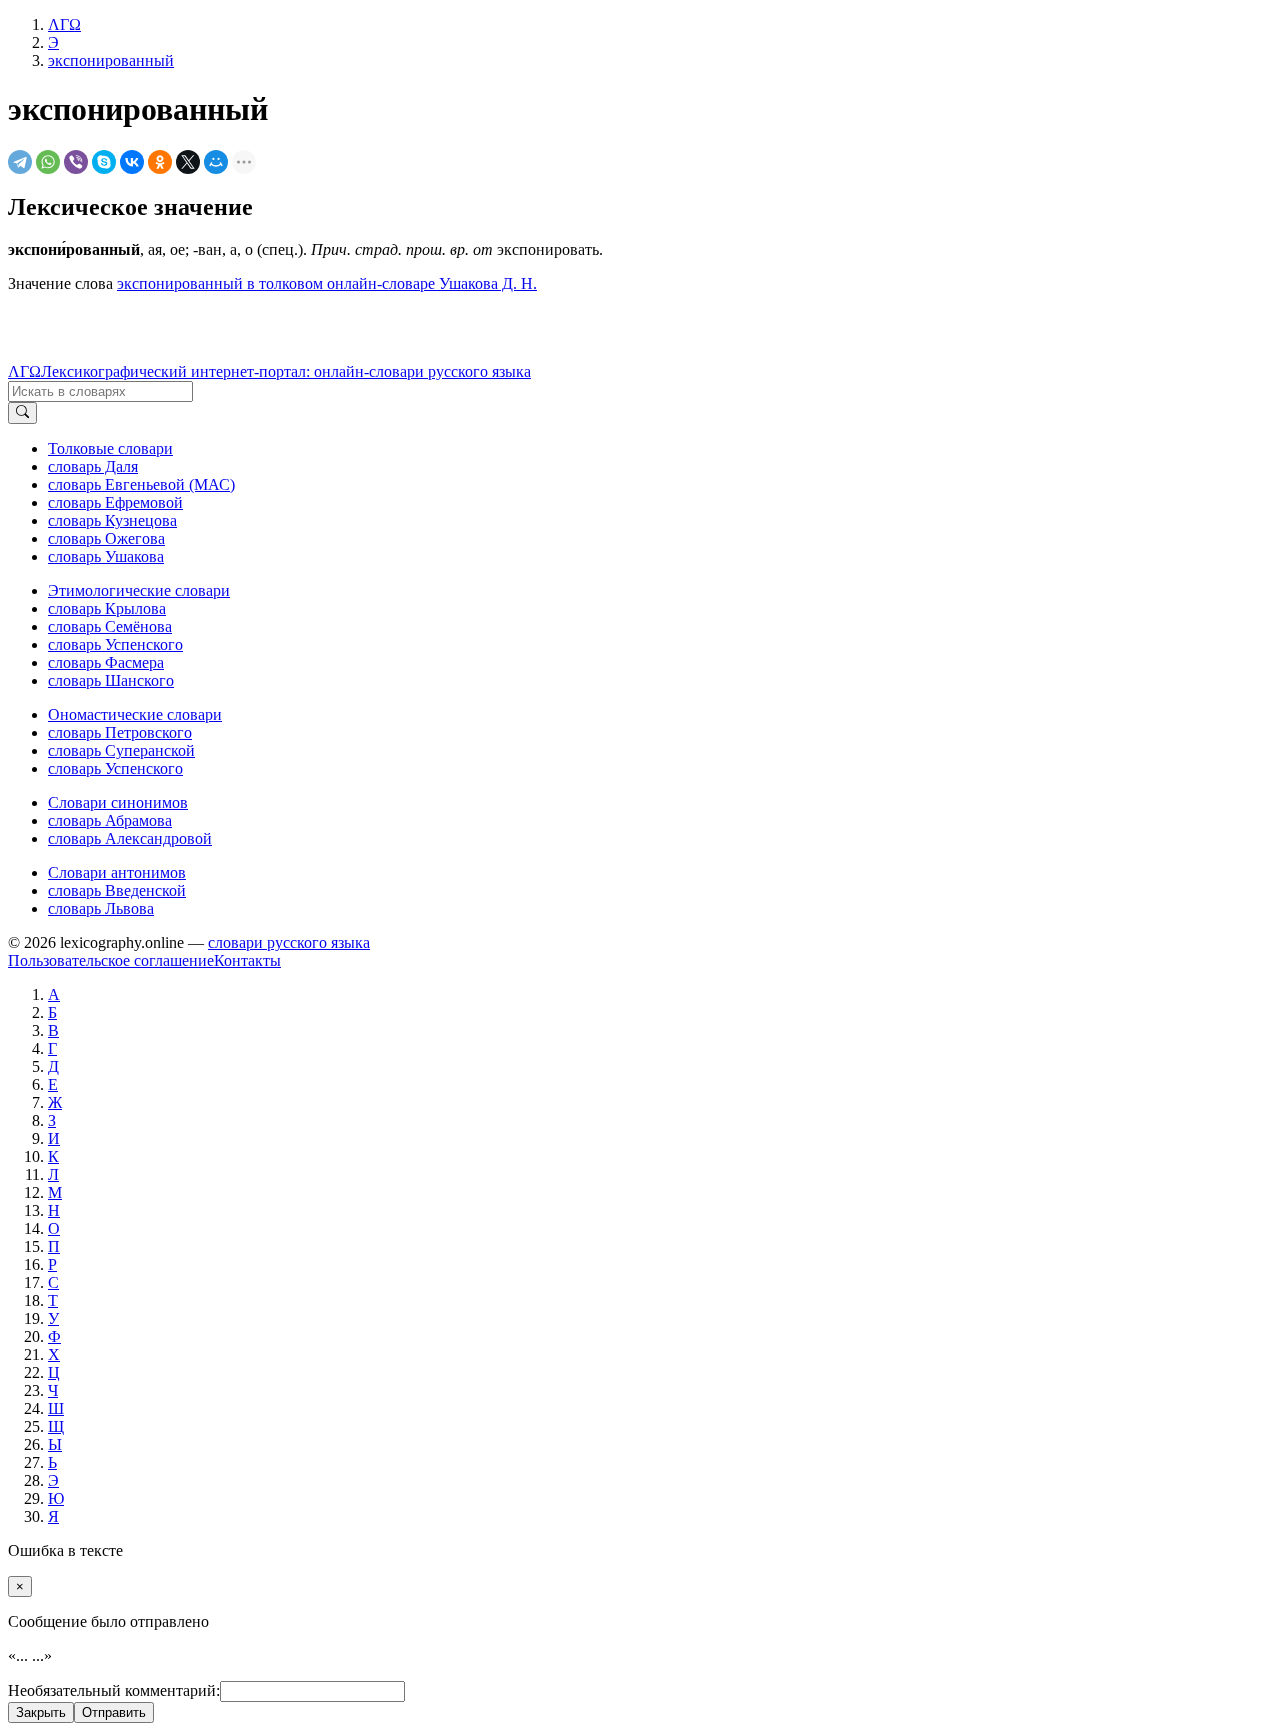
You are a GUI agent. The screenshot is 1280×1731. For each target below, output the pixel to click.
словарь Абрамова (110, 820)
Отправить (114, 1712)
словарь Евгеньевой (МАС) (141, 484)
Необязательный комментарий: (114, 1690)
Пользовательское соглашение (111, 960)
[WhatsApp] (48, 162)
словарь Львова (101, 908)
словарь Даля (93, 466)
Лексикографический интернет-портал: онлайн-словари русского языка (286, 371)
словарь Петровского (120, 732)
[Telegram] (20, 162)
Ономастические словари (135, 714)
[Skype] (104, 162)
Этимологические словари (139, 590)
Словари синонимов (118, 802)
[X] (188, 162)
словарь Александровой (130, 838)
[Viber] (76, 162)
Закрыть (41, 1712)
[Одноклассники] (160, 162)
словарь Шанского (111, 680)
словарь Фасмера (106, 662)
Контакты (247, 960)
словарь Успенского (115, 644)
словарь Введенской (117, 890)
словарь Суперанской (121, 750)
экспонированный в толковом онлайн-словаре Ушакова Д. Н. (327, 283)
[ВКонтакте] (132, 162)
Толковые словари (110, 448)
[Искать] (22, 413)
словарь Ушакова (106, 556)
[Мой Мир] (216, 162)
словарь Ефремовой (115, 502)
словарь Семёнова (110, 626)
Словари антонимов (117, 872)
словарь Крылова (107, 608)
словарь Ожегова (106, 538)
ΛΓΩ (24, 371)
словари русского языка (289, 942)
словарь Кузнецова (112, 520)
